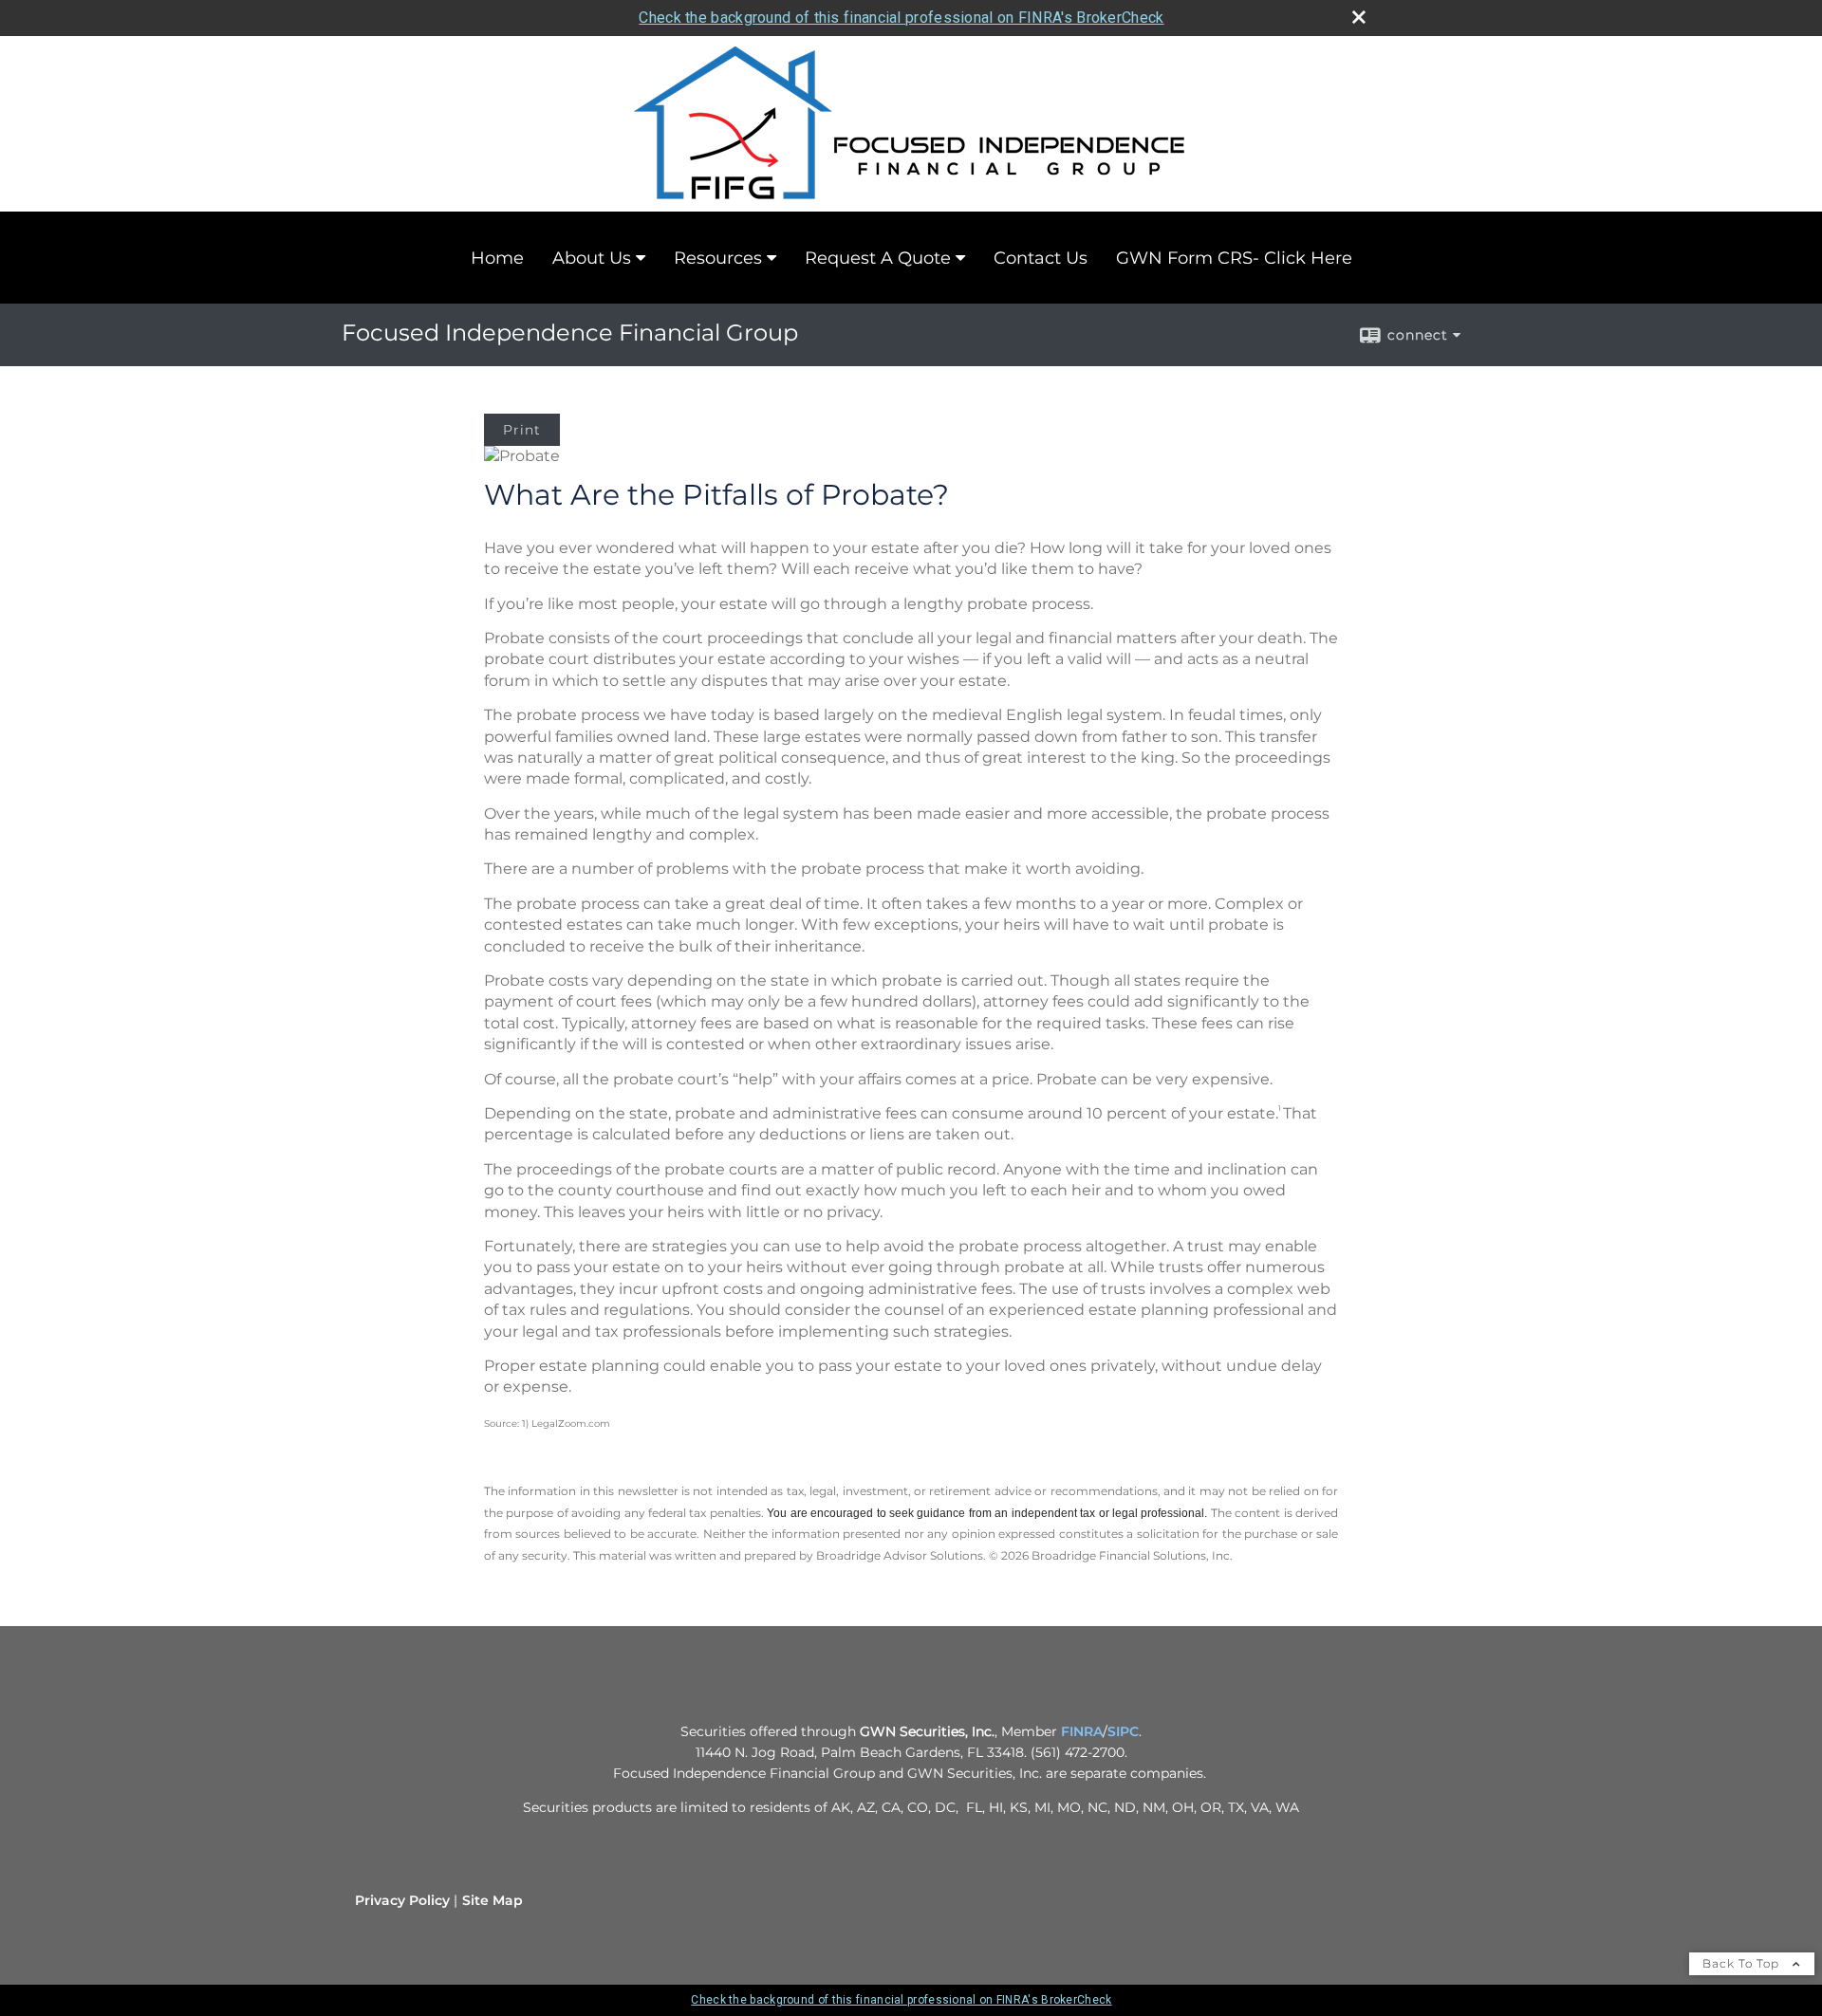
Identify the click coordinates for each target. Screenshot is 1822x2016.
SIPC (1123, 1731)
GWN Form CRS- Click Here (1234, 258)
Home (497, 258)
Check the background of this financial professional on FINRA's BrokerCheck (901, 18)
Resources (718, 258)
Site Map (493, 1900)
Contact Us (1041, 258)
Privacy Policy (402, 1900)
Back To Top (1743, 1963)
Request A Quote (878, 258)
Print (522, 430)
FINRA (1082, 1731)
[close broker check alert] (1359, 17)
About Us (592, 258)
